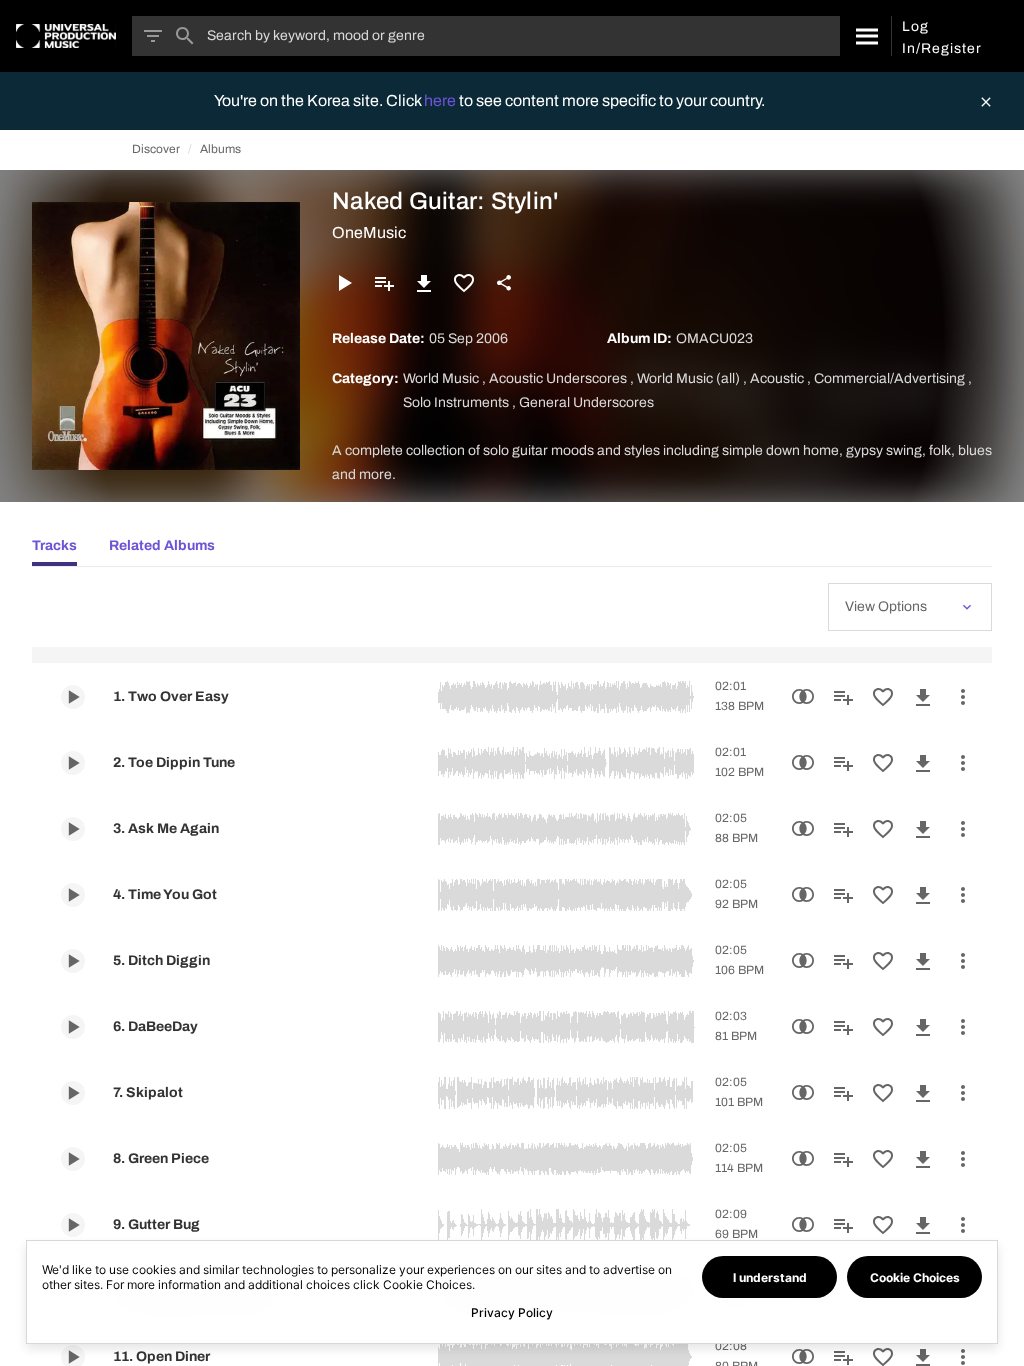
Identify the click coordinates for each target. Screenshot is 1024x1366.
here (441, 100)
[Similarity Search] (803, 697)
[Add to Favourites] (464, 283)
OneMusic (369, 232)
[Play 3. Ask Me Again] (73, 829)
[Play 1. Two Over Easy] (73, 697)
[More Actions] (963, 697)
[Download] (424, 283)
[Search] (865, 36)
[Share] (504, 283)
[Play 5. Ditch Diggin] (73, 961)
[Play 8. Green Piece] (73, 1159)
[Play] (344, 283)
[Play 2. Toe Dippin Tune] (73, 763)
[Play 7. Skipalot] (73, 1093)
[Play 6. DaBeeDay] (73, 1027)
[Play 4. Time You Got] (73, 895)
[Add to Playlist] (384, 283)
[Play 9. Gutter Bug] (73, 1225)
